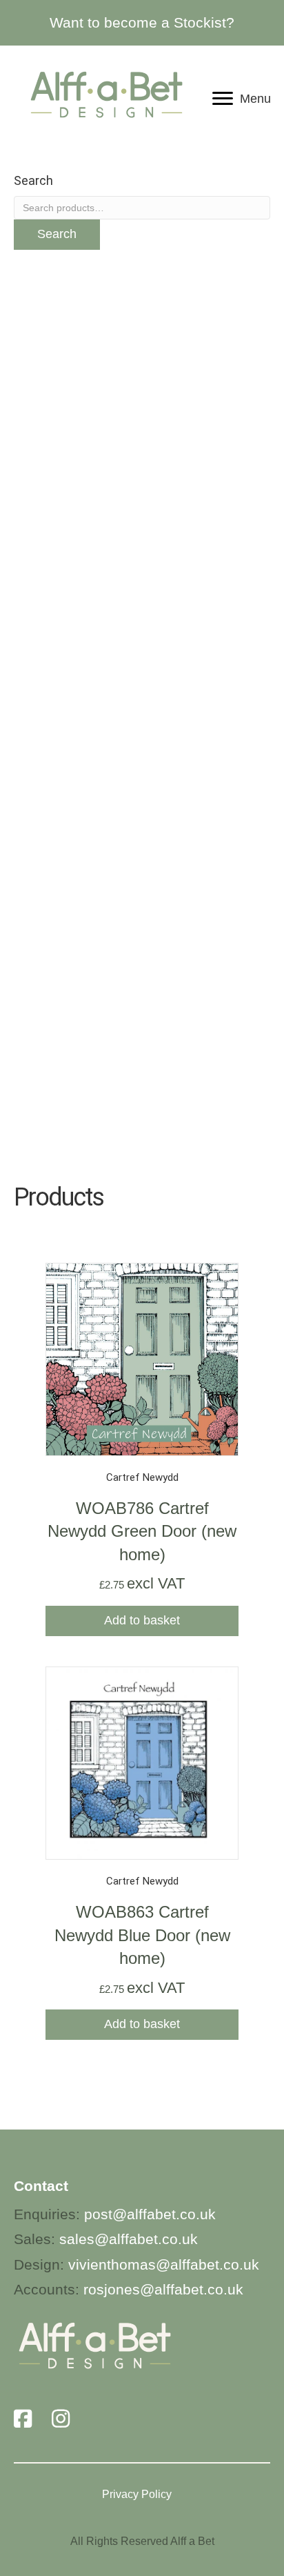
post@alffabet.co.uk (150, 2214)
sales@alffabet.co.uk (129, 2239)
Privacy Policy (137, 2494)
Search (57, 234)
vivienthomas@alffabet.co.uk (164, 2264)
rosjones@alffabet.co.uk (163, 2289)
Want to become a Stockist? (142, 22)
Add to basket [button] (142, 1620)
